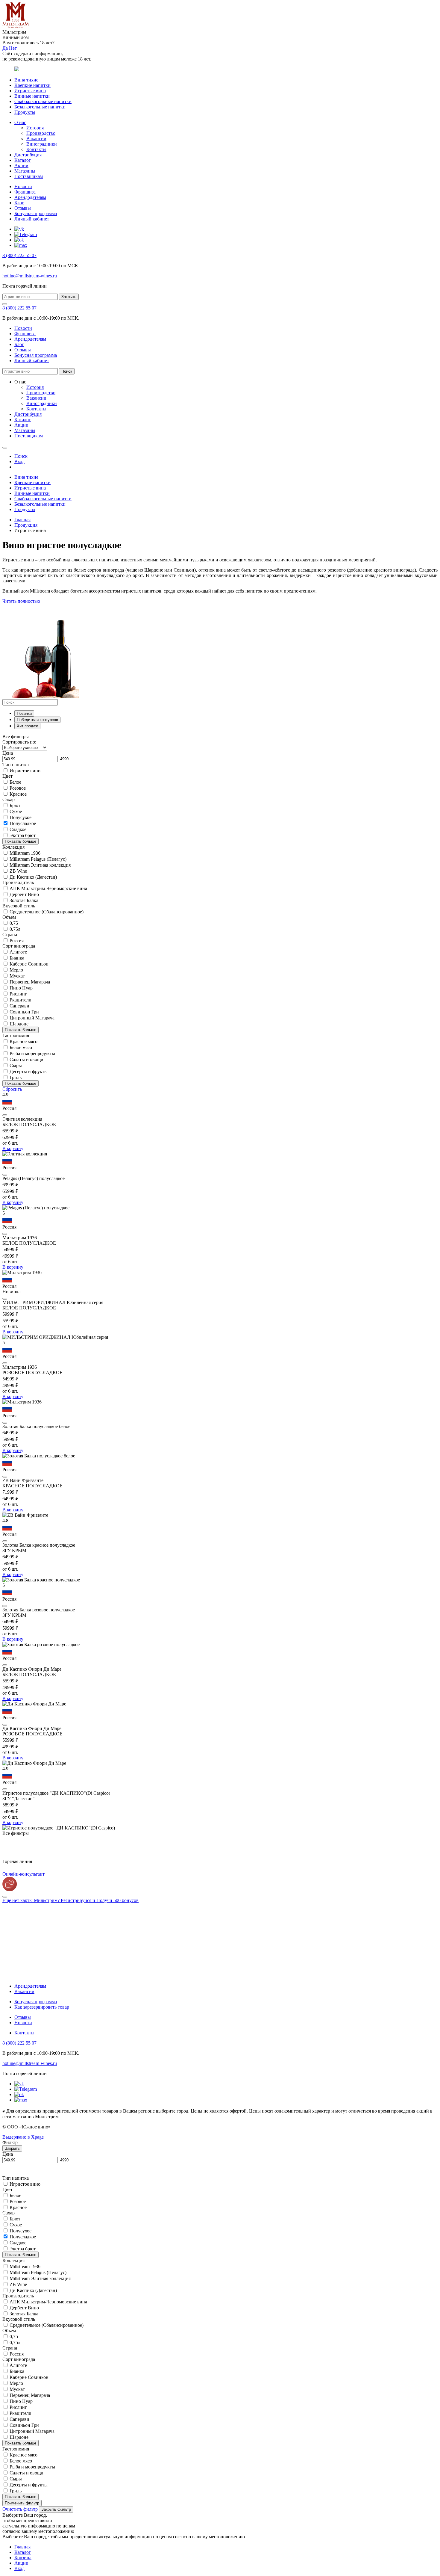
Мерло (16, 970)
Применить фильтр (22, 2503)
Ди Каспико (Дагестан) (33, 877)
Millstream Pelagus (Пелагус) (38, 859)
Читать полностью (21, 601)
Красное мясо (23, 1041)
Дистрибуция (28, 155)
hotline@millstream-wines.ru (30, 276)
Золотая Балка (24, 900)
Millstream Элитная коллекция (40, 865)
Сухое (16, 811)
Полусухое (21, 817)
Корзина (23, 2558)
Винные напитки (32, 96)
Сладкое (18, 829)
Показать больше (21, 841)
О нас (20, 122)
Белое (15, 782)
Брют (15, 805)
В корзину (13, 1148)
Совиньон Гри (24, 1012)
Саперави (19, 1006)
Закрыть (69, 297)
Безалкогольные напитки (40, 107)
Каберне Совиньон (29, 964)
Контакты (36, 149)
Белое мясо (21, 1047)
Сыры (16, 1065)
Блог (19, 203)
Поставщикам (29, 176)
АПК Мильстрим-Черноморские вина (48, 888)
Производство (41, 133)
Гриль (16, 1077)
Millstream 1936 (25, 853)
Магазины (25, 171)
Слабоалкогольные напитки (43, 101)
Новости (23, 186)
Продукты (25, 112)
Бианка (17, 958)
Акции (21, 166)
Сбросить (12, 1089)
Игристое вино (25, 771)
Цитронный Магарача (32, 1018)
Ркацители (21, 1000)
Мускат (17, 976)
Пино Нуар (21, 988)
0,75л (15, 929)
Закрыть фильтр (56, 2509)
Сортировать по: (19, 742)
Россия (17, 940)
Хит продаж (27, 726)
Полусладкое (23, 823)
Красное (18, 794)
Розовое (18, 788)
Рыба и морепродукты (32, 1053)
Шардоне (19, 1024)
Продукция (26, 525)
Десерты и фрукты (29, 1071)
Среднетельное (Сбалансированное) (47, 912)
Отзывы (23, 208)
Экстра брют (23, 835)
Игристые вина (30, 91)
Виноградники (42, 144)
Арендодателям (30, 197)
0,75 (14, 923)
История (35, 128)
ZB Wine (18, 871)
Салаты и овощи (26, 1059)
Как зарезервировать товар (42, 2007)
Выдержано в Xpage (23, 2137)
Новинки (24, 713)
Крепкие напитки (32, 85)
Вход (19, 2568)
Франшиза (25, 192)
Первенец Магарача (30, 982)
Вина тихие (26, 80)
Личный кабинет (32, 219)
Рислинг (18, 994)
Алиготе (18, 952)
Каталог (23, 160)
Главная (22, 520)
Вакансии (36, 139)
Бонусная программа (36, 213)
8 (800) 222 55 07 (19, 255)
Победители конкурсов (37, 720)
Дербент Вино (24, 894)
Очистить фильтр (20, 2509)
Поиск (67, 371)
